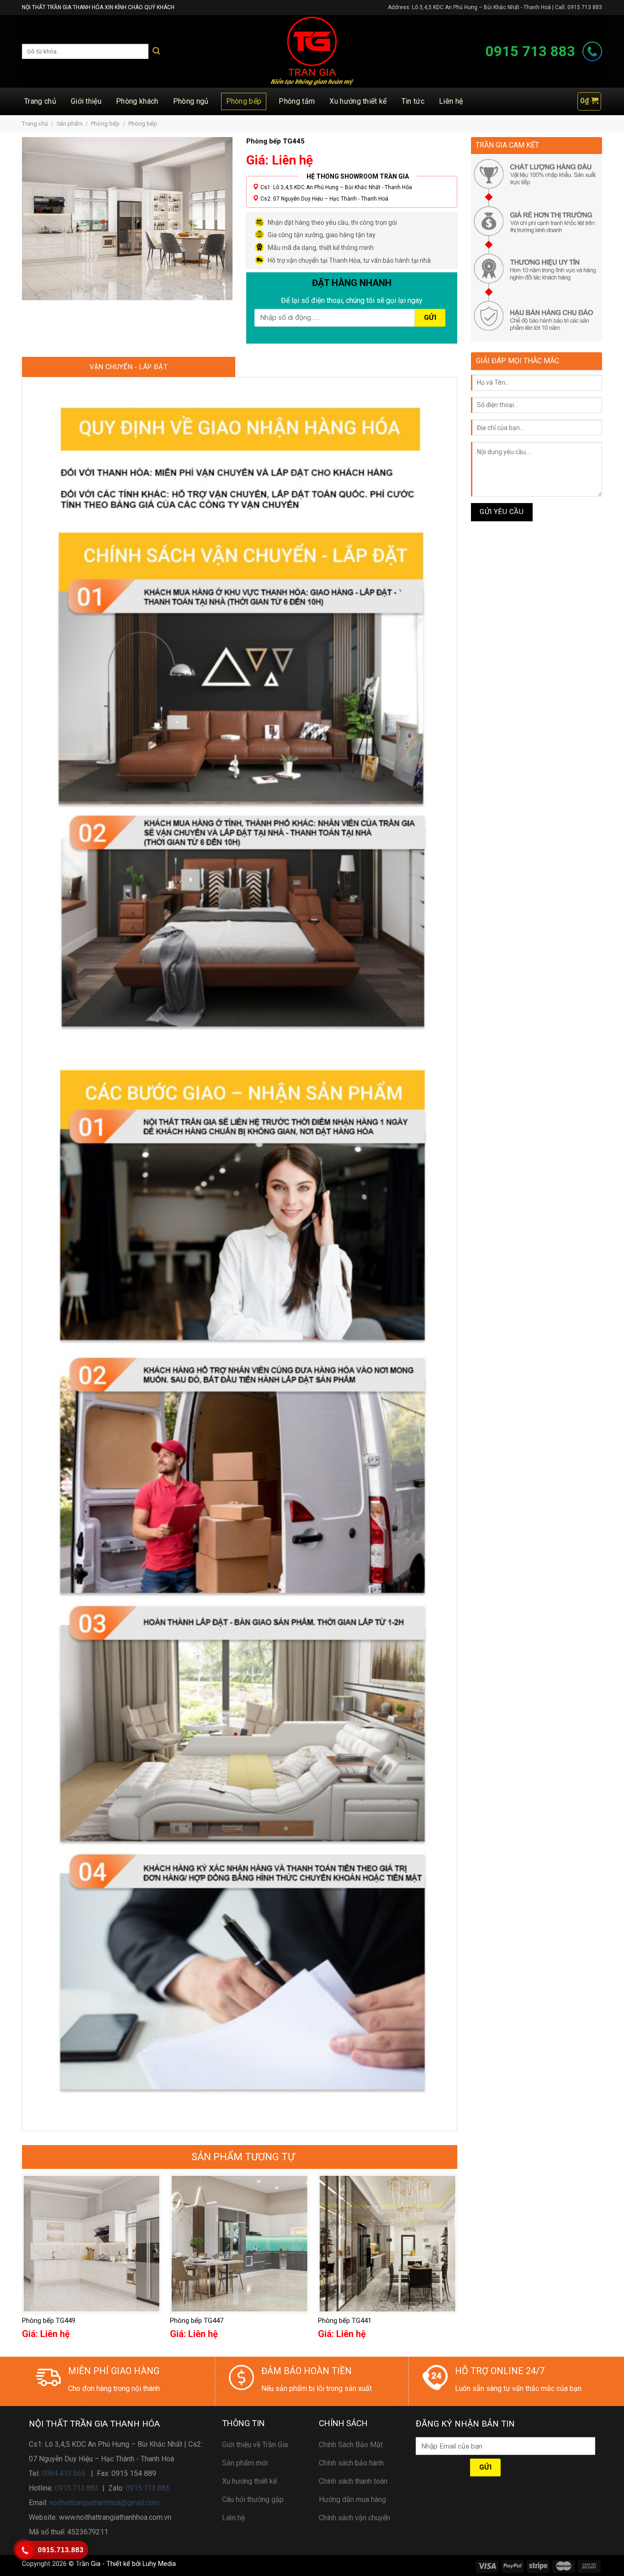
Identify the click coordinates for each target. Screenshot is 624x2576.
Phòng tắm (297, 101)
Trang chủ (40, 101)
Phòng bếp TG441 (345, 2321)
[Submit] (156, 51)
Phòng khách (137, 101)
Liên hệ (451, 101)
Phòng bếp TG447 (197, 2321)
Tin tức (413, 101)
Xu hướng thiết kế (358, 101)
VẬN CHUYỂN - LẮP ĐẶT (129, 367)
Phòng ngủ (191, 101)
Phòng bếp (244, 101)
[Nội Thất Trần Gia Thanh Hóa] (312, 51)
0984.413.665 (63, 2473)
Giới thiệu (86, 101)
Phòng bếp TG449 (49, 2321)
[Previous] (22, 2264)
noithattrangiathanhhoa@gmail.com (104, 2503)
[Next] (457, 2264)
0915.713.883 (77, 2488)
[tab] (129, 367)
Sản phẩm (70, 124)
